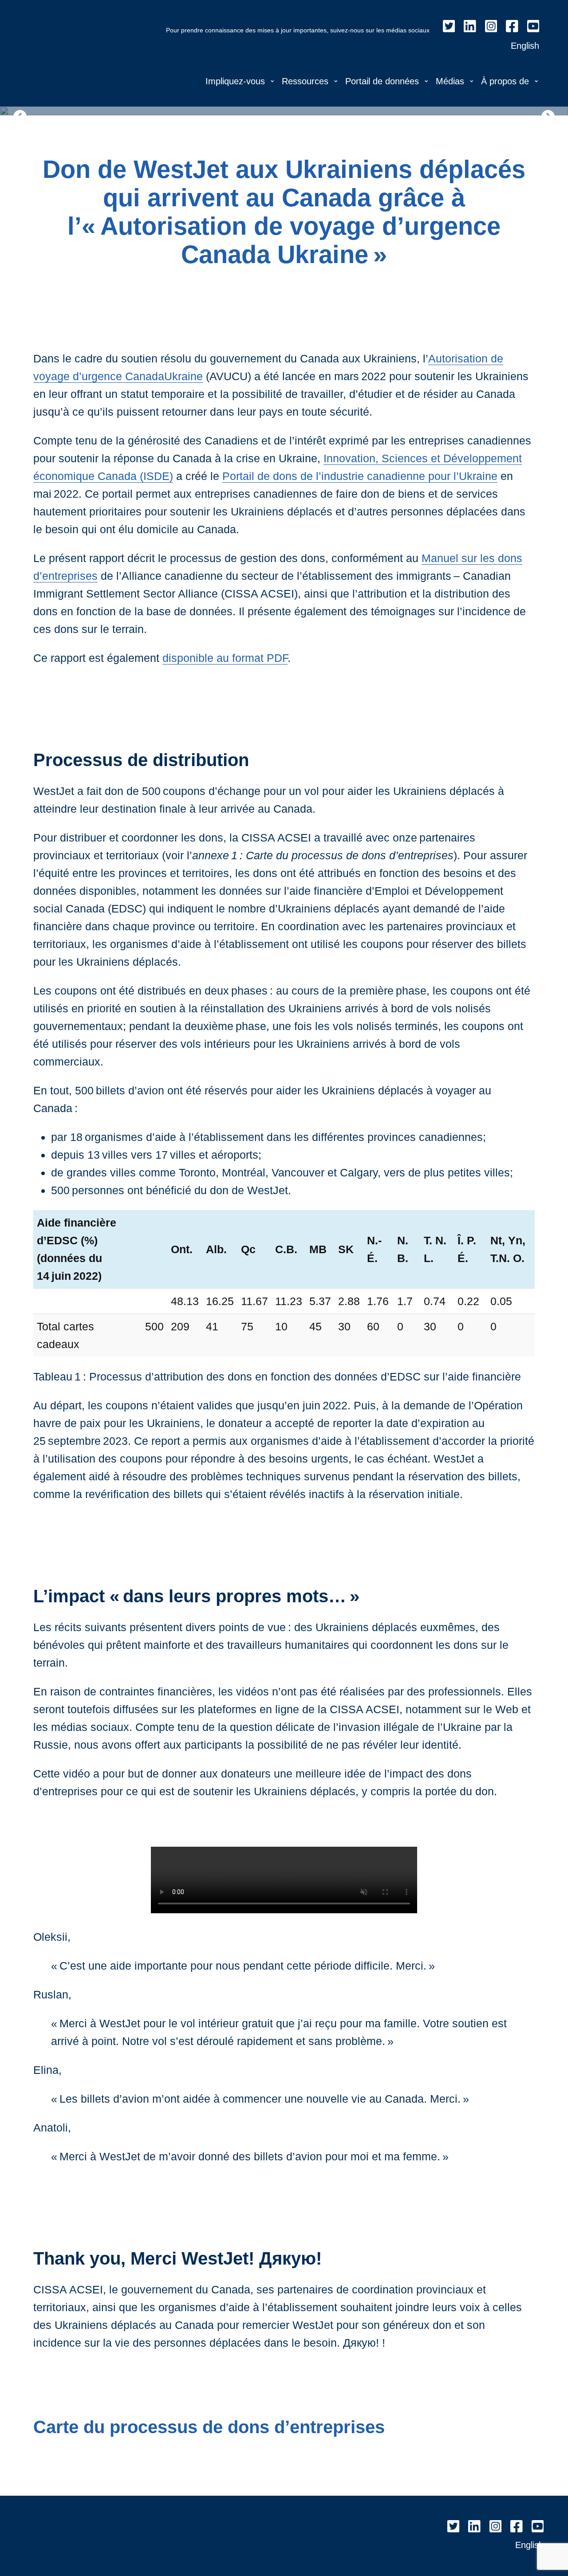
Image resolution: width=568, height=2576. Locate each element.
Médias (450, 81)
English (525, 46)
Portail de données (382, 81)
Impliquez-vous (235, 81)
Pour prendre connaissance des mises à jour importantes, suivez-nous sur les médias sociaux (298, 30)
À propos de (505, 81)
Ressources (305, 81)
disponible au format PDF (225, 658)
